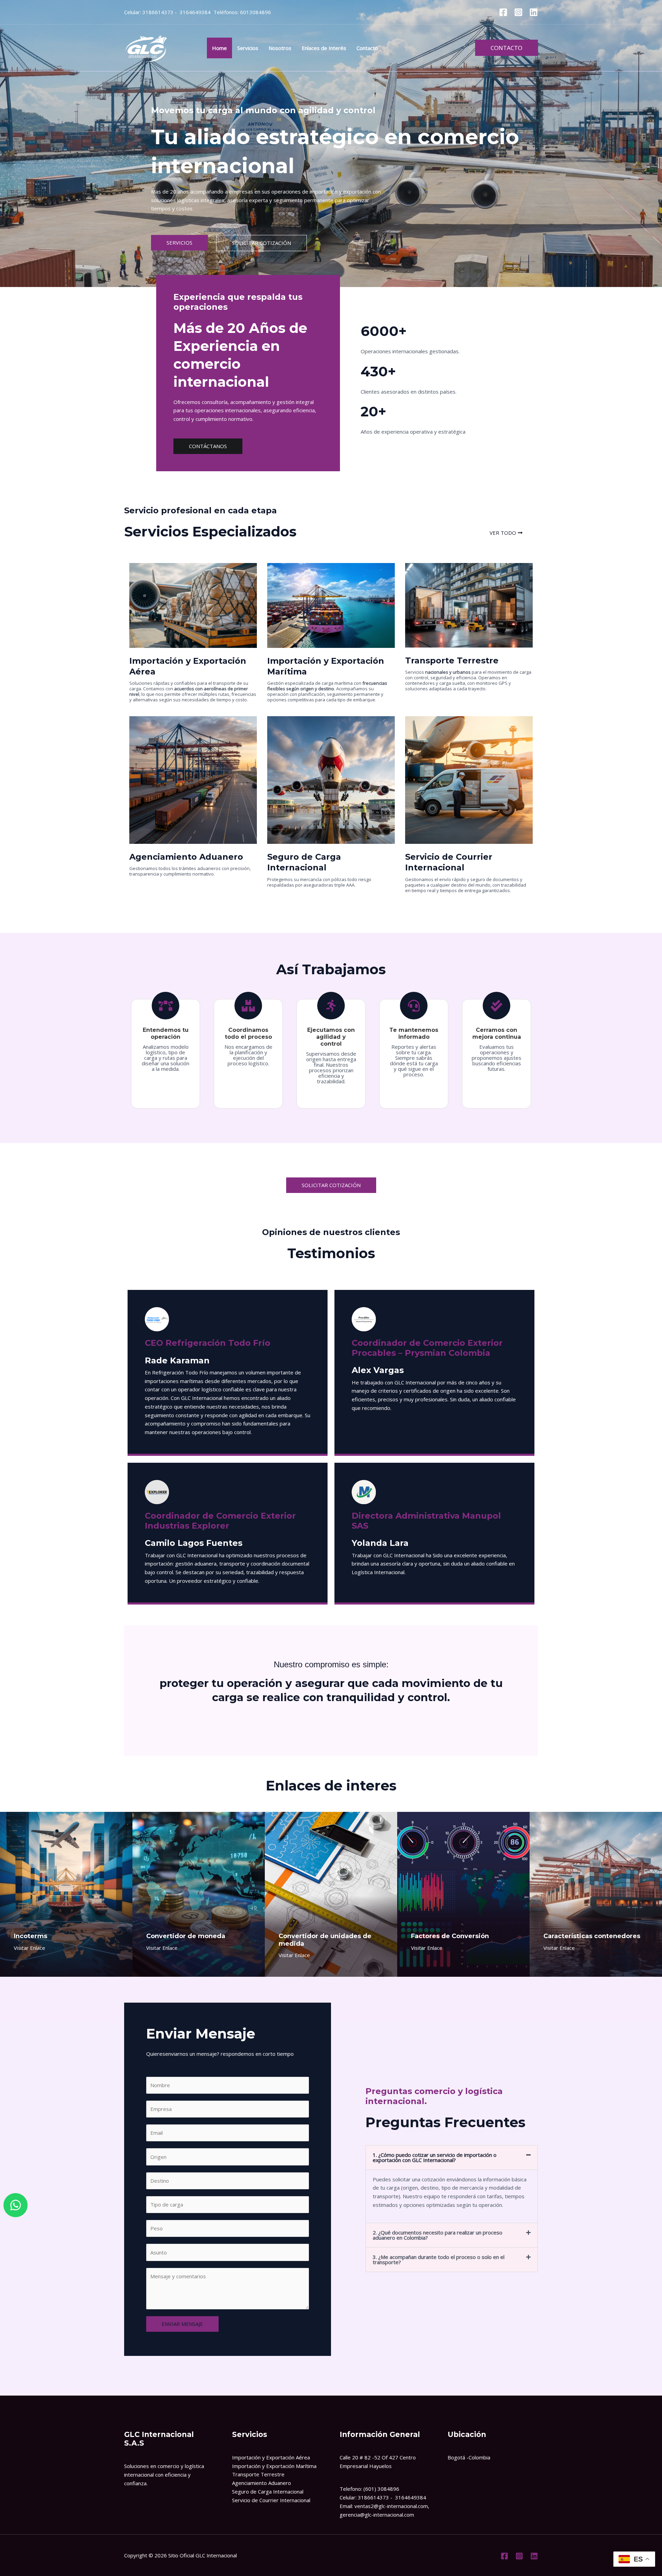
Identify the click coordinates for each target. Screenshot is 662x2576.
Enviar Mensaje (182, 2324)
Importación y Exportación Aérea (271, 2457)
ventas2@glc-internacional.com (391, 2506)
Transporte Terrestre (258, 2474)
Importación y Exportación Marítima (274, 2466)
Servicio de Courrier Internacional (271, 2500)
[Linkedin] (534, 12)
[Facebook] (503, 12)
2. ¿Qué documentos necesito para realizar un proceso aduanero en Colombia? (438, 2235)
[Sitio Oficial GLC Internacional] (147, 47)
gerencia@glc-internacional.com (377, 2515)
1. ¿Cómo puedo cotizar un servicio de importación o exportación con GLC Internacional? (435, 2157)
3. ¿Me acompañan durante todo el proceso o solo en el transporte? (439, 2259)
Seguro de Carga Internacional (268, 2491)
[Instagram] (518, 12)
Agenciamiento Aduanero (262, 2483)
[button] (506, 48)
